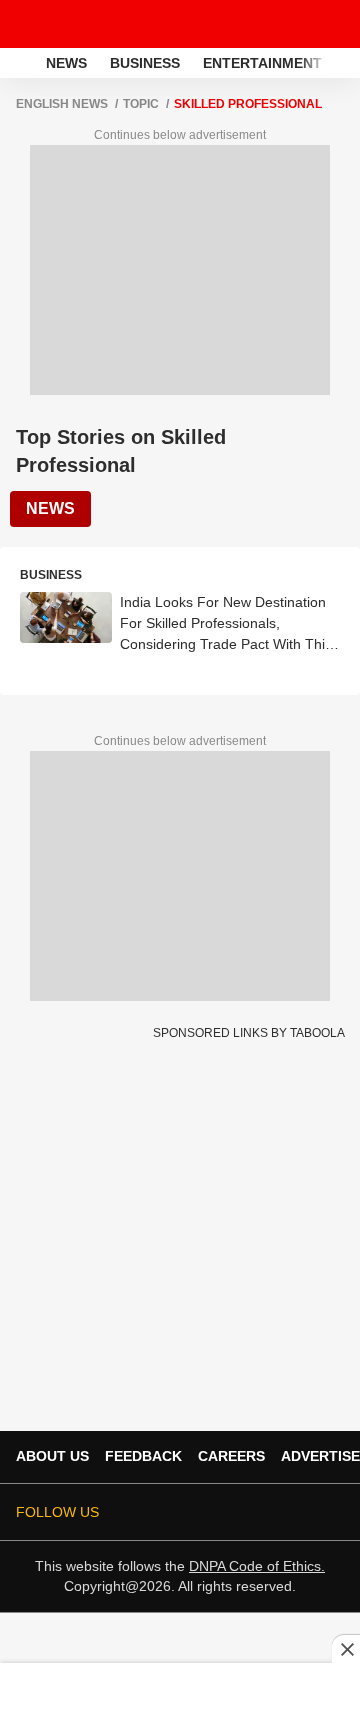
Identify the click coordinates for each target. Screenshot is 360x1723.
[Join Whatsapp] (332, 1512)
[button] (343, 60)
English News (62, 104)
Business (145, 63)
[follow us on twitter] (136, 1512)
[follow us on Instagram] (248, 1512)
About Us (52, 1456)
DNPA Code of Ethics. (257, 1566)
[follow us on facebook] (164, 1512)
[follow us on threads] (192, 1512)
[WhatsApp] (332, 24)
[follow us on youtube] (220, 1512)
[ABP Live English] (21, 63)
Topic (141, 104)
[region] (180, 1692)
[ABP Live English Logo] (68, 24)
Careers (231, 1456)
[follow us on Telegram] (304, 1512)
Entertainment (262, 63)
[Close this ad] (346, 1649)
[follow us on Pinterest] (276, 1512)
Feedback (143, 1456)
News (66, 63)
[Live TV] (298, 24)
